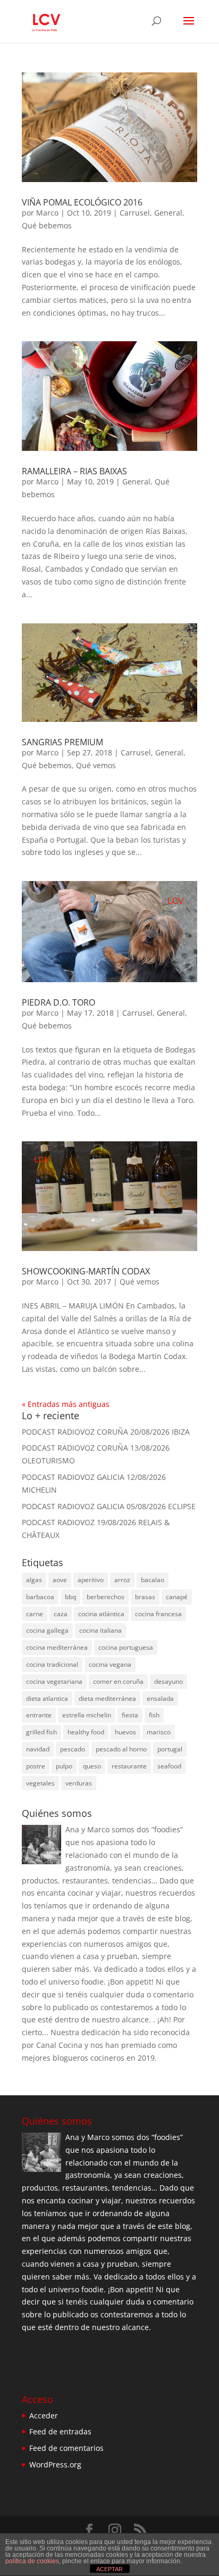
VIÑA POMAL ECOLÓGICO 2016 (82, 202)
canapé (177, 1597)
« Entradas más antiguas (66, 1404)
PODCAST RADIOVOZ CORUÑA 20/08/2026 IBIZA (106, 1432)
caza (61, 1614)
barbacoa (40, 1597)
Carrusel (135, 213)
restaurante (129, 1766)
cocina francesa (158, 1614)
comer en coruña (118, 1681)
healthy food (86, 1732)
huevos (125, 1732)
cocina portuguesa (126, 1647)
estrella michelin (87, 1715)
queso (92, 1766)
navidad (38, 1749)
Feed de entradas (60, 2431)
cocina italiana (100, 1630)
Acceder (44, 2415)
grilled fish (41, 1732)
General (168, 213)
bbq (70, 1597)
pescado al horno (121, 1749)
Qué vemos (96, 765)
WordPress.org (55, 2464)
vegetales (40, 1783)
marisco (159, 1732)
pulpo (64, 1766)
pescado (73, 1749)
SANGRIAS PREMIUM (62, 742)
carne (35, 1614)
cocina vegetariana (54, 1681)
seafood (169, 1766)
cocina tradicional (52, 1664)
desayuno (169, 1681)
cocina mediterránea (57, 1647)
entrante (39, 1715)
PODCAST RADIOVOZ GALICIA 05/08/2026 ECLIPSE (109, 1506)
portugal (170, 1749)
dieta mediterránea (107, 1698)
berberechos (106, 1597)
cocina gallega (47, 1630)
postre (36, 1766)
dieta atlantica (47, 1698)
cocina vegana (110, 1664)
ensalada (160, 1698)
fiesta (130, 1715)
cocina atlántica (101, 1614)
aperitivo (91, 1580)
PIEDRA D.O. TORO (58, 1002)
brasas (145, 1597)
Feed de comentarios (66, 2448)
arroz (122, 1580)
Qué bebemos (47, 225)
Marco (47, 213)
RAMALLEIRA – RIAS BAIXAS (74, 471)
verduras (79, 1783)
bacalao (153, 1580)
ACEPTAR (109, 2569)
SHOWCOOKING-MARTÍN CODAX (86, 1271)
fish (154, 1715)
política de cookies (32, 2561)
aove (60, 1580)
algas (34, 1580)
